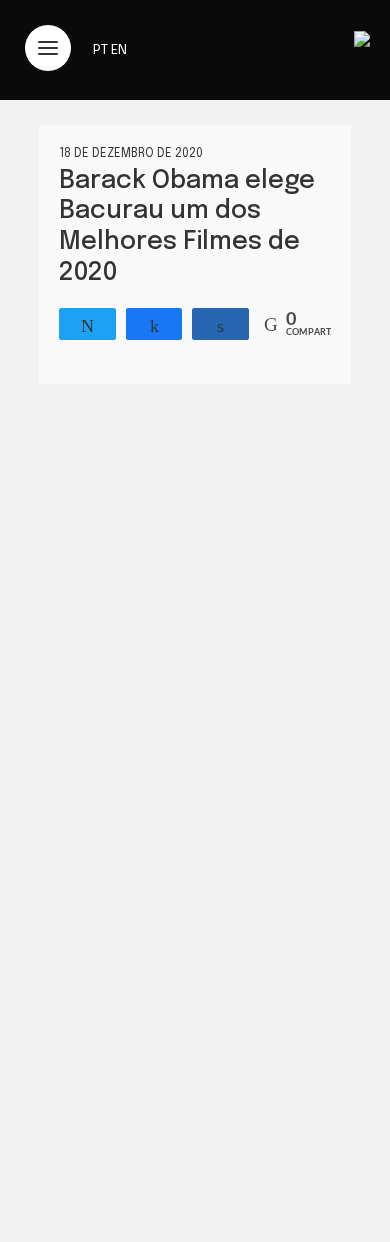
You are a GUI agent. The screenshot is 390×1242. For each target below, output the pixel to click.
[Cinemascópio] (362, 42)
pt (100, 50)
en (119, 50)
